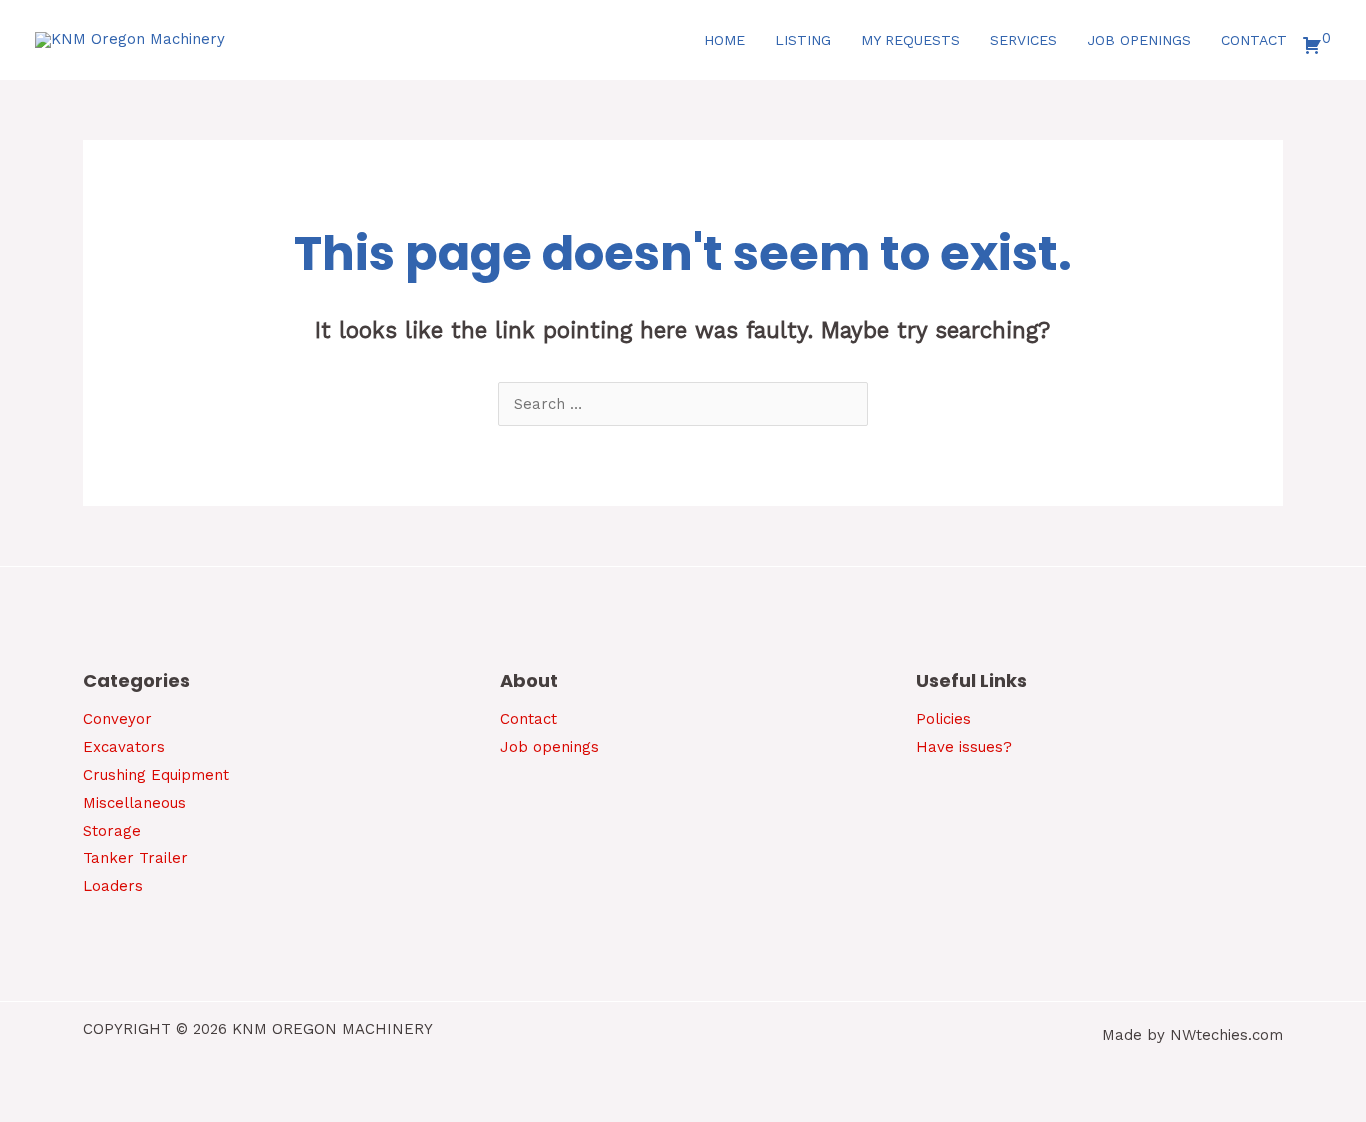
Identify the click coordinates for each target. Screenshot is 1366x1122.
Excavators (124, 747)
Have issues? (964, 747)
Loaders (113, 886)
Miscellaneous (134, 803)
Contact (528, 719)
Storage (112, 831)
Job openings (549, 747)
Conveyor (117, 719)
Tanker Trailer (135, 858)
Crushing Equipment (156, 775)
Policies (943, 719)
